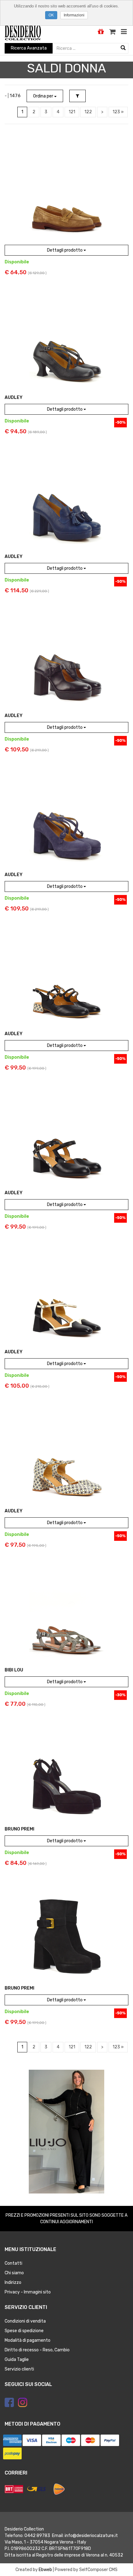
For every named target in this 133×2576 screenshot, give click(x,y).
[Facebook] (9, 2402)
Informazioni (74, 15)
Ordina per (44, 96)
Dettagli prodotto (65, 250)
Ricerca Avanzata (29, 48)
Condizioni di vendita (25, 2321)
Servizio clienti (19, 2369)
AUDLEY (14, 398)
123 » (118, 112)
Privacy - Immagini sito (28, 2292)
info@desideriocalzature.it (91, 2536)
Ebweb (45, 2570)
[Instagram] (23, 2402)
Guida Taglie (17, 2360)
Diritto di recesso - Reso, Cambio (37, 2350)
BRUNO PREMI (19, 1829)
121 (72, 112)
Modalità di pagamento (28, 2340)
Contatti (13, 2263)
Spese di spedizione (24, 2331)
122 (88, 112)
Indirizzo (13, 2282)
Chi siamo (14, 2273)
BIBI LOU (14, 1670)
